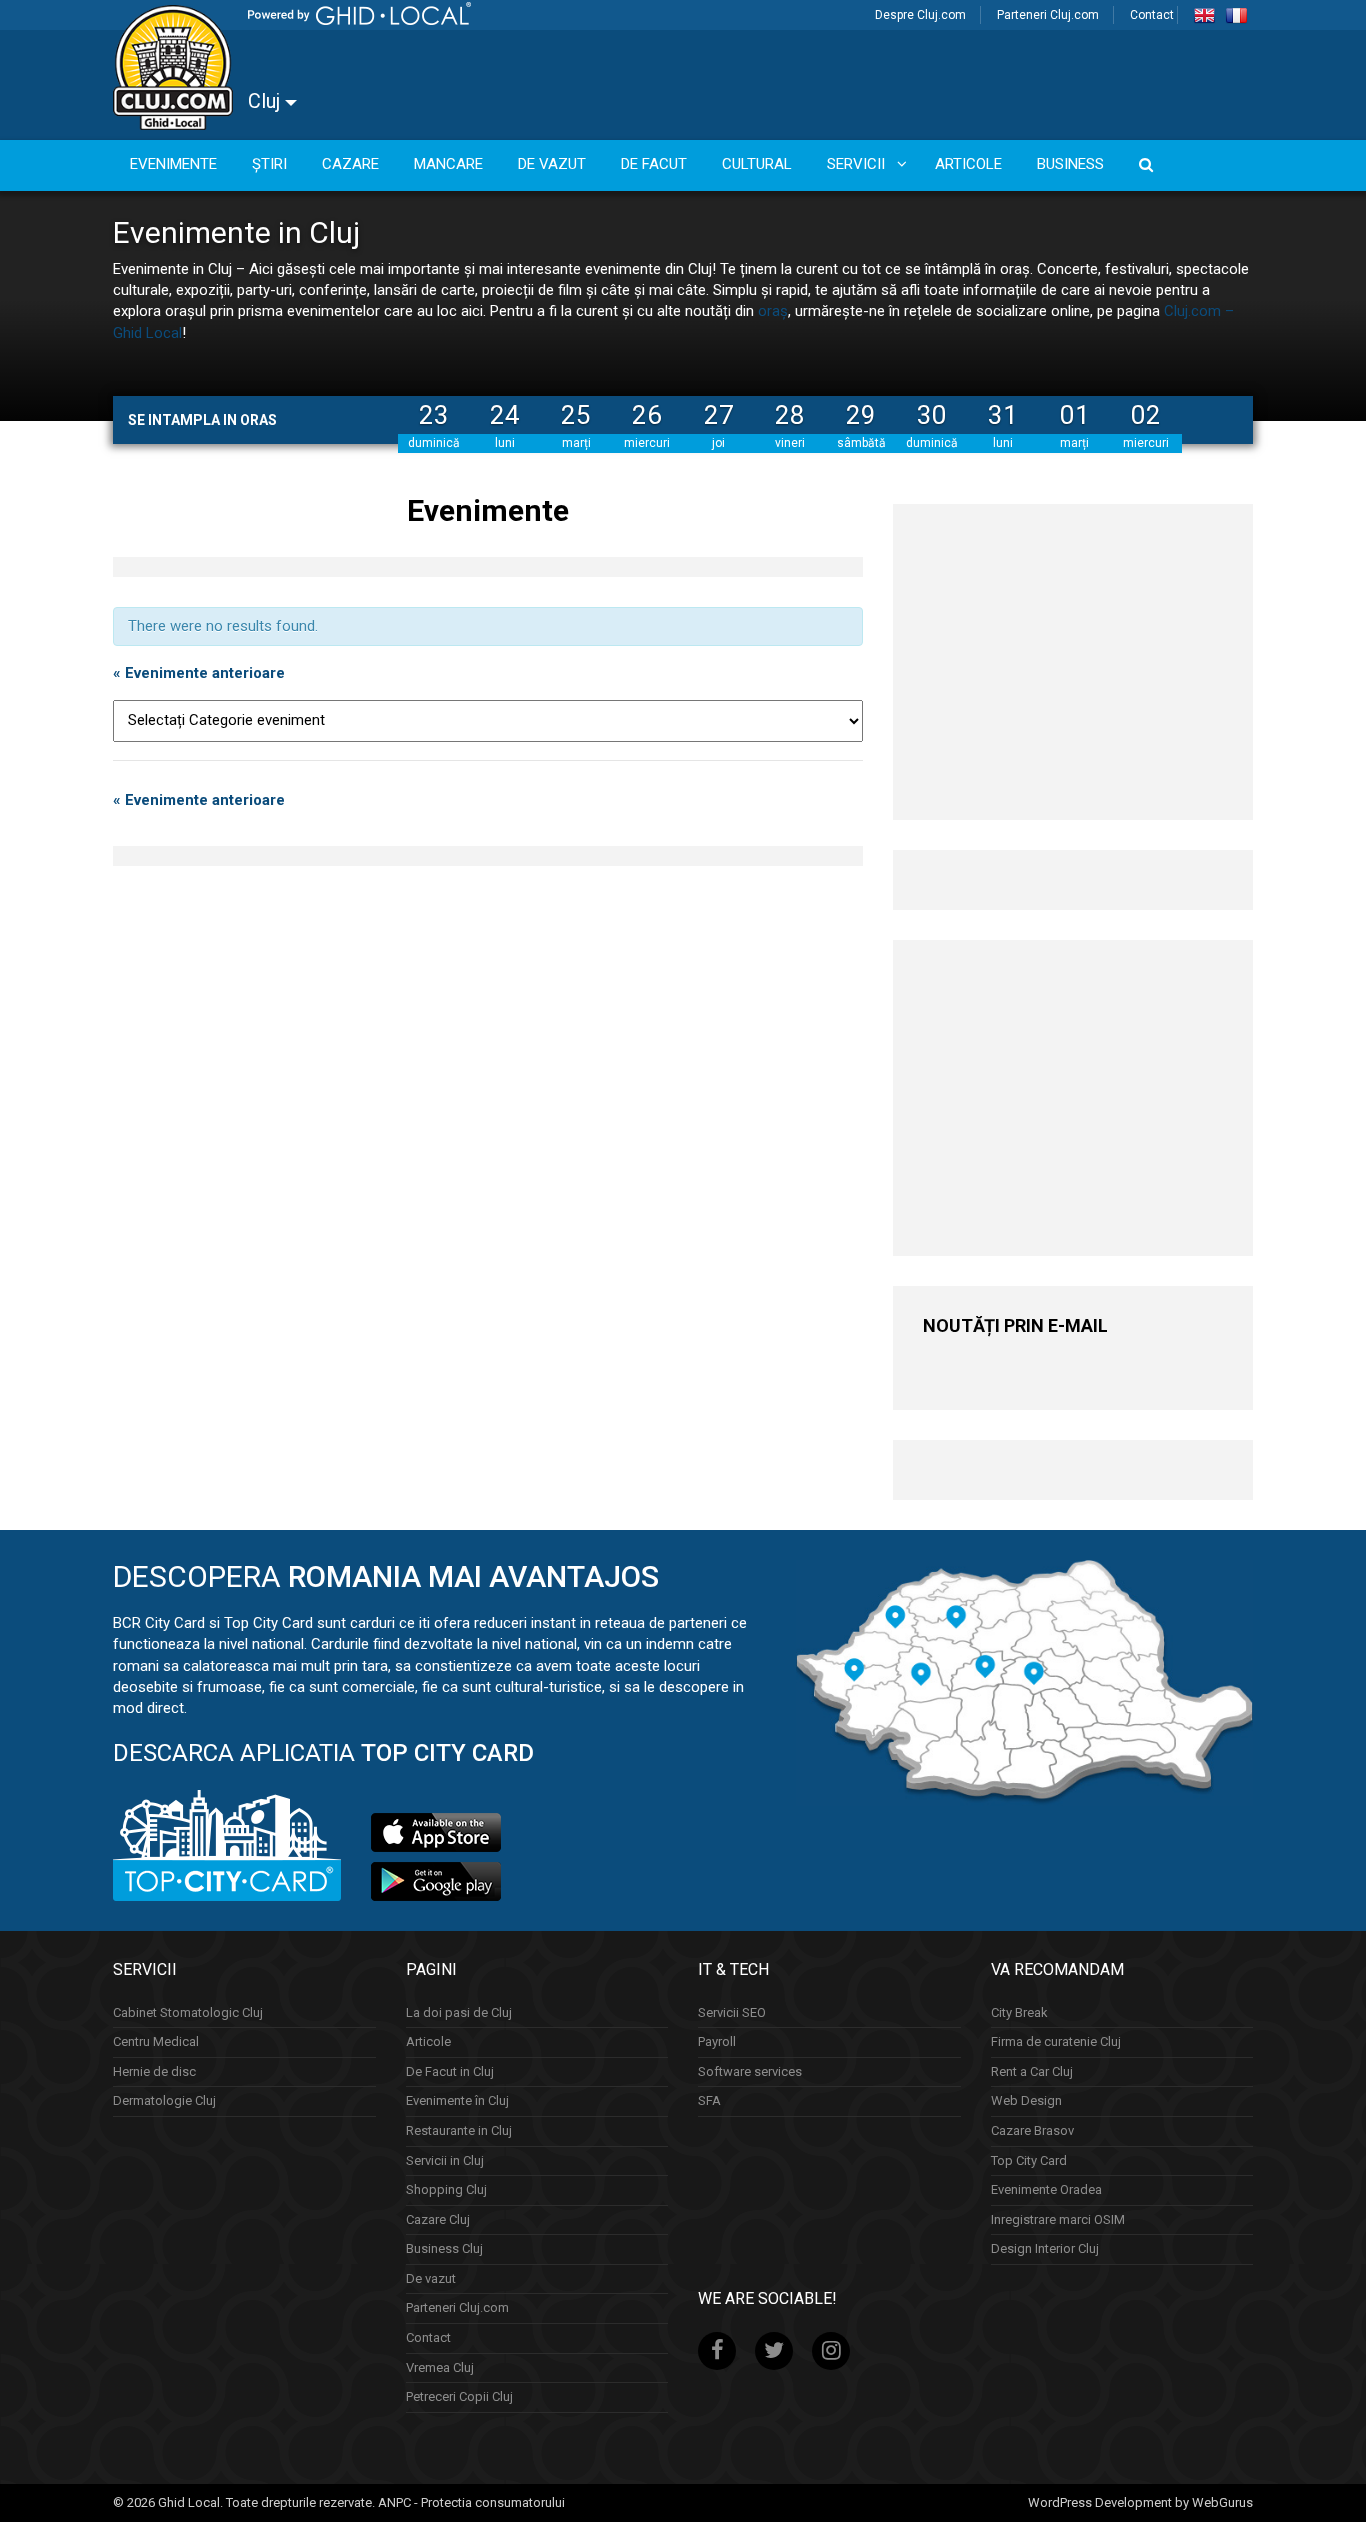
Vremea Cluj (440, 2367)
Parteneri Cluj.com (1048, 15)
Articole (428, 2041)
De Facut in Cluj (450, 2071)
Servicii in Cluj (445, 2160)
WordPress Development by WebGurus (1140, 2502)
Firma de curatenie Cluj (1056, 2041)
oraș (773, 311)
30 (932, 415)
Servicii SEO (732, 2012)
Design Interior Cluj (1045, 2248)
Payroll (717, 2041)
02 (1146, 415)
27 (719, 415)
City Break (1019, 2012)
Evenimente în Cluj (457, 2100)
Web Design (1026, 2100)
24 (505, 415)
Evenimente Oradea (1046, 2189)
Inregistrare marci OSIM (1058, 2219)
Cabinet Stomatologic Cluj (188, 2012)
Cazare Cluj (438, 2219)
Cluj (266, 101)
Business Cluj (444, 2248)
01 (1075, 415)
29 (861, 415)
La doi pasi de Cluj (459, 2012)
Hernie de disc (154, 2071)
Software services (750, 2071)
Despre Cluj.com (920, 15)
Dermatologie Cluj (164, 2100)
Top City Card (1029, 2160)
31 (1003, 415)
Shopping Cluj (446, 2189)
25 (576, 415)
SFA (709, 2100)
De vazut (431, 2278)
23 (434, 415)
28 (790, 415)
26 (647, 415)
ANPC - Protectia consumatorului (471, 2502)
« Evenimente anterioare (199, 673)
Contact (1152, 15)
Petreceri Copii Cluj (459, 2396)
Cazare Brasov (1032, 2130)
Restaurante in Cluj (459, 2130)
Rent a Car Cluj (1032, 2071)
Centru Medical (156, 2041)
